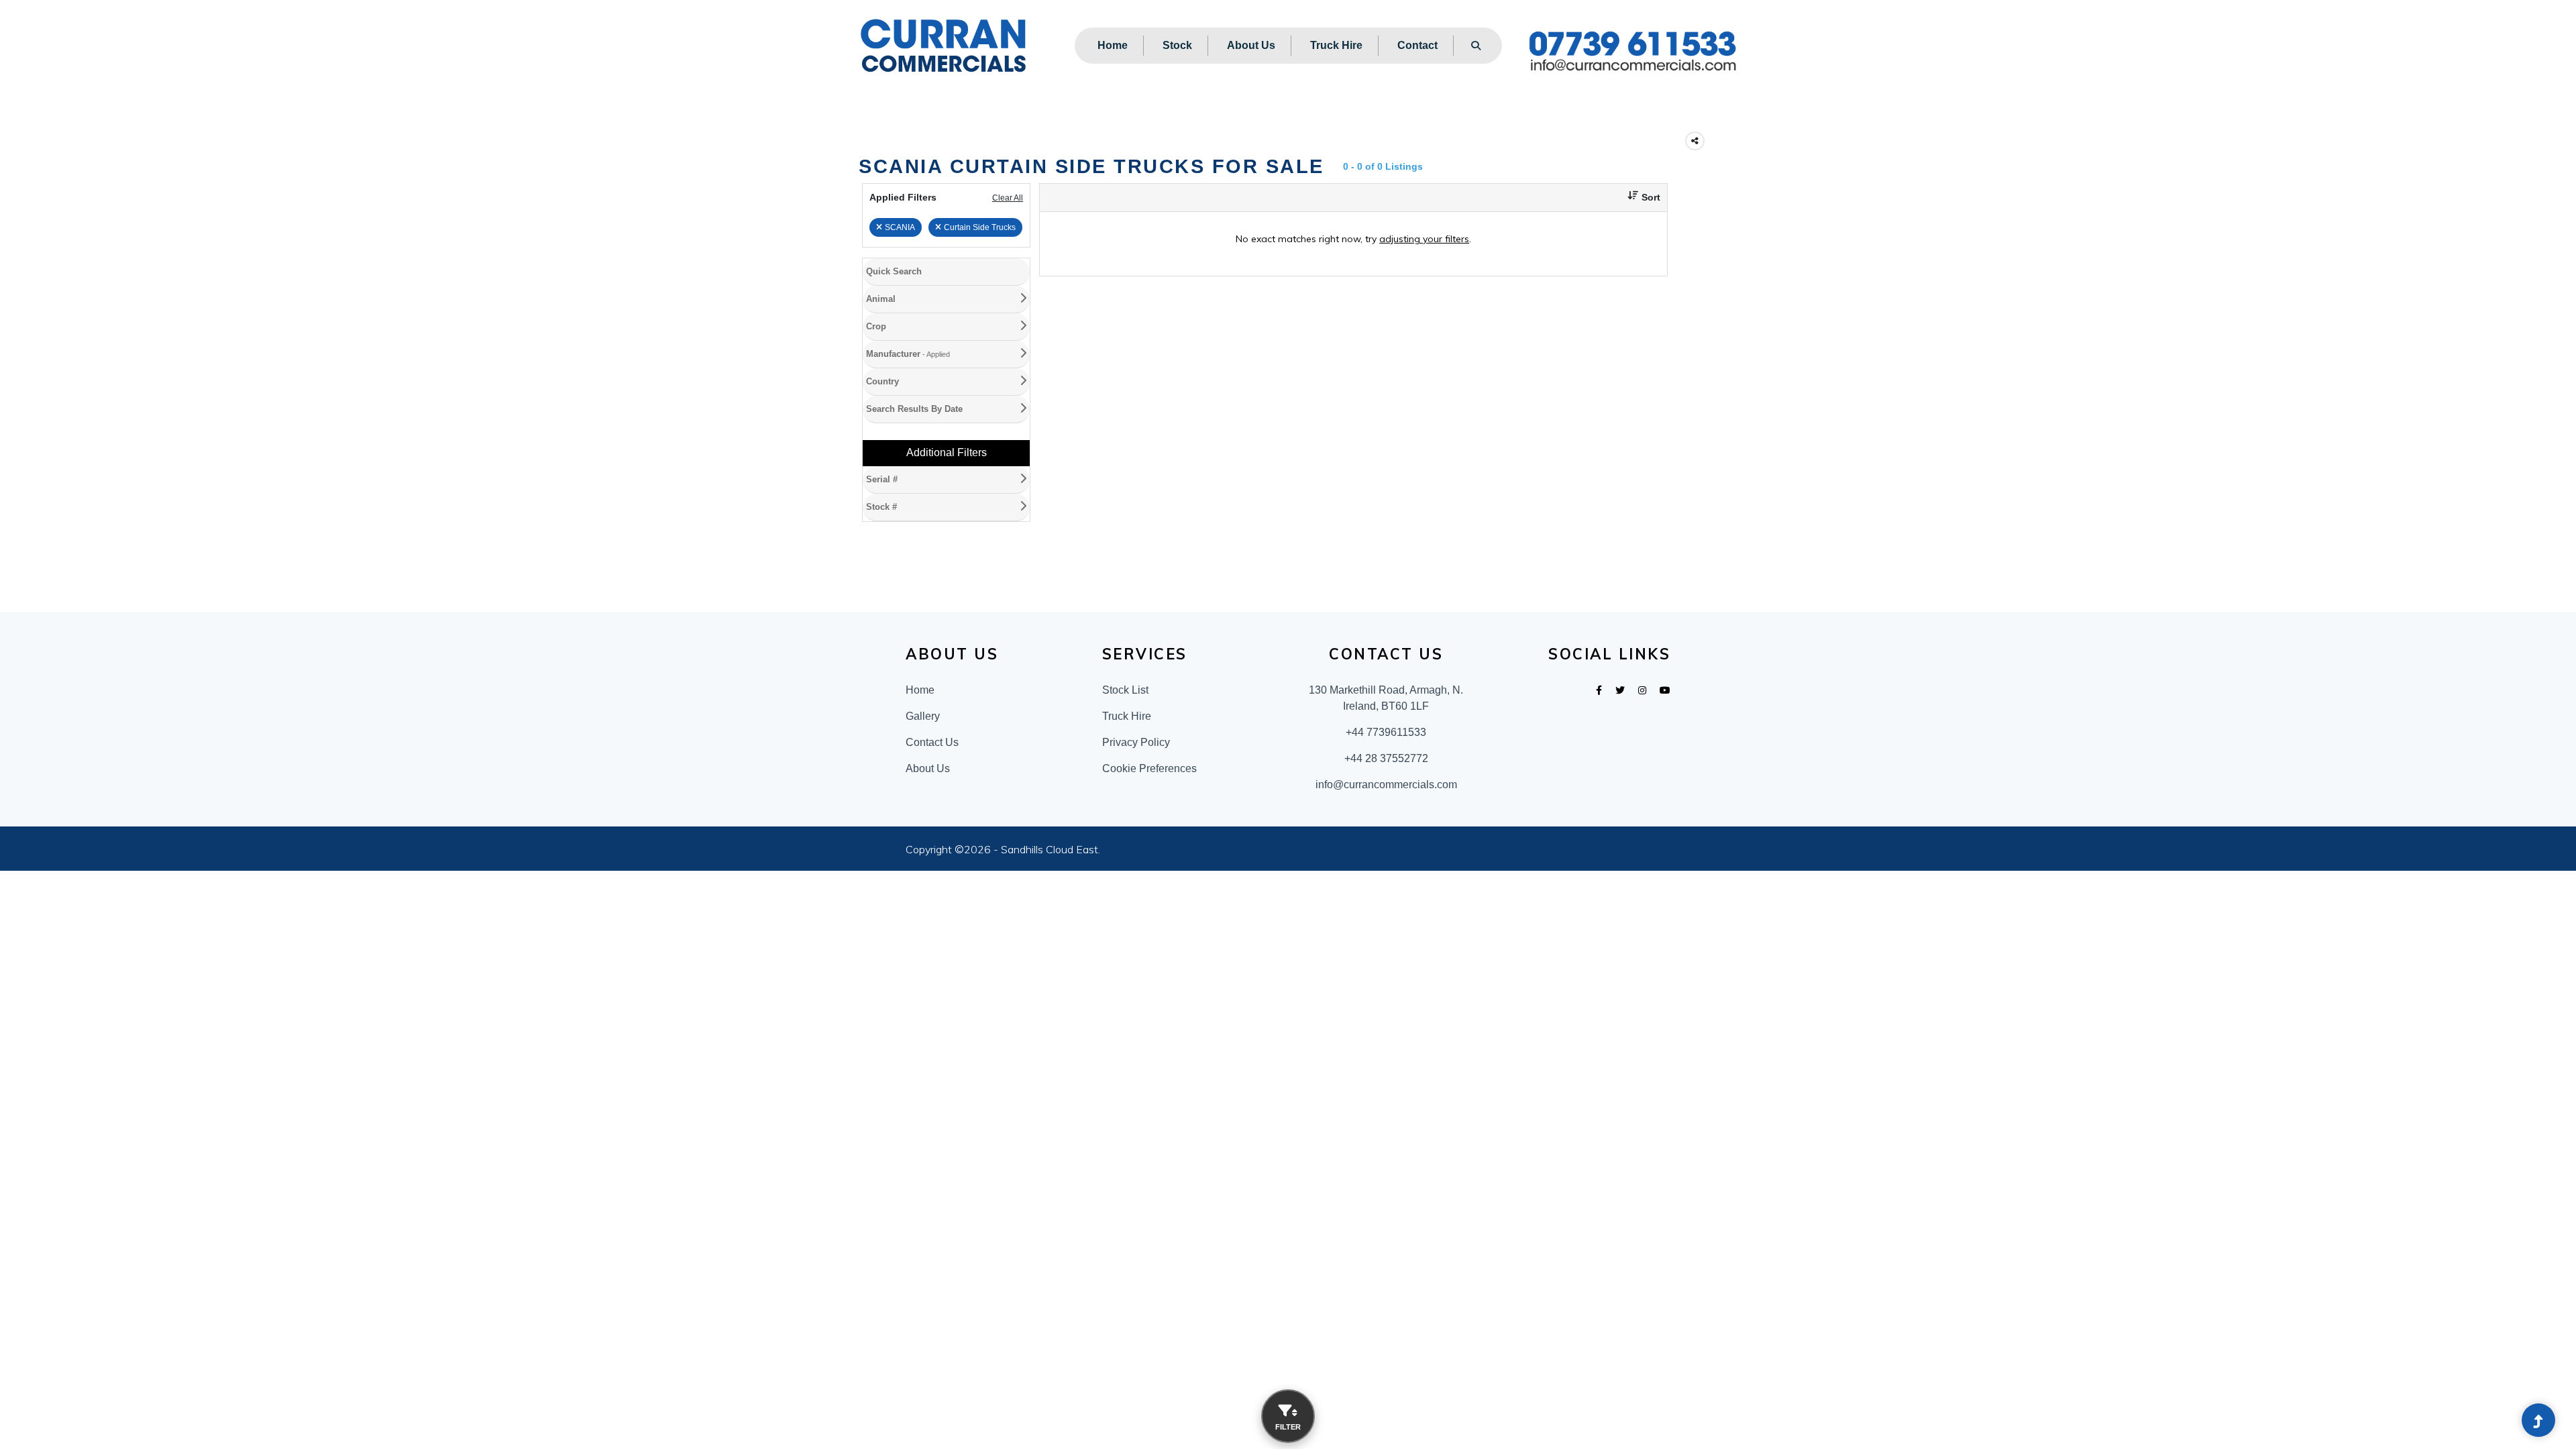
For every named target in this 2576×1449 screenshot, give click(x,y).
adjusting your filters (1424, 239)
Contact (1417, 45)
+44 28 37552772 (1386, 872)
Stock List (1125, 803)
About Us (1251, 45)
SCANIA (900, 227)
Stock (1177, 45)
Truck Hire (1336, 45)
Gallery (923, 829)
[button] (1639, 198)
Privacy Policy (1136, 856)
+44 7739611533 (1386, 846)
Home (1113, 45)
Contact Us (932, 856)
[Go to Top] (2538, 1421)
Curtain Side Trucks (980, 227)
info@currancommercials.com (1386, 898)
